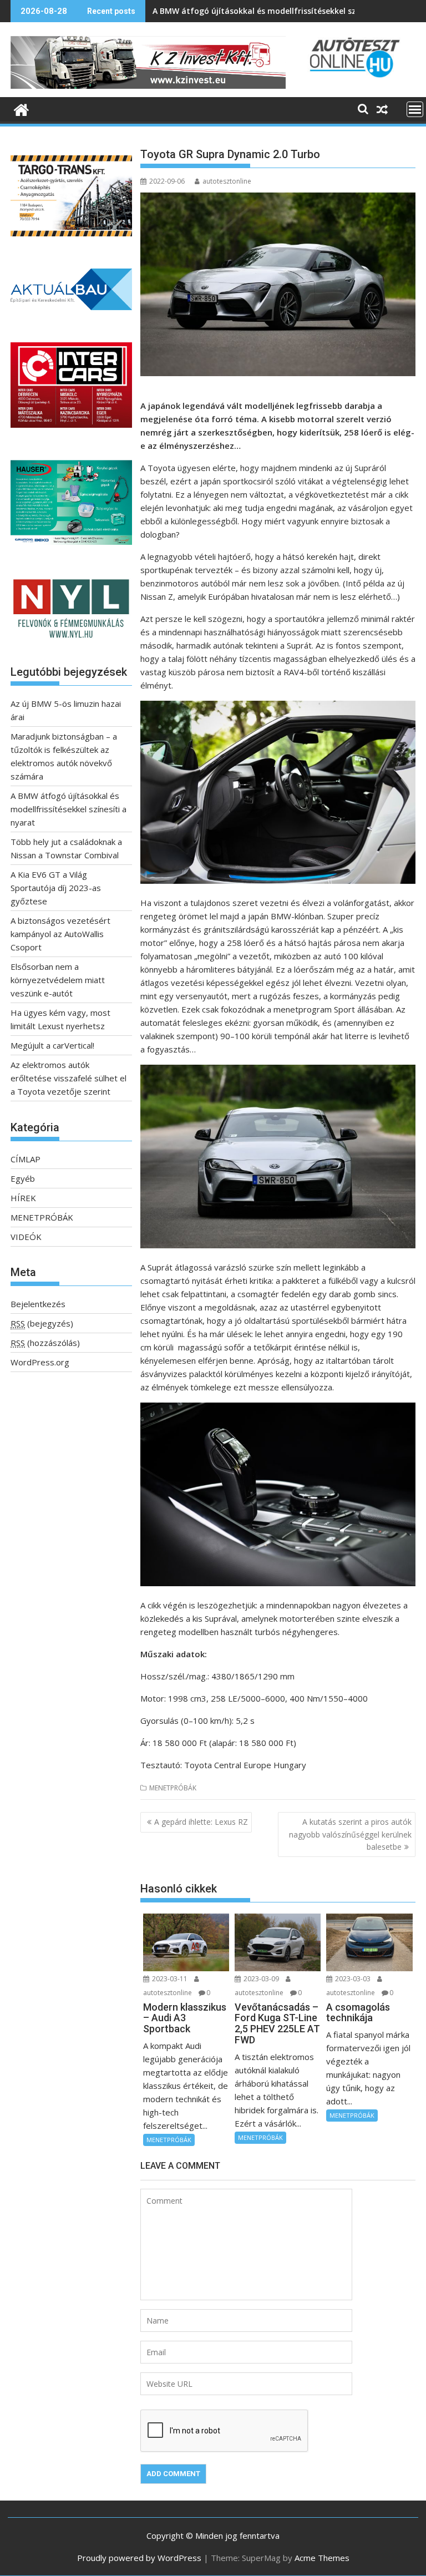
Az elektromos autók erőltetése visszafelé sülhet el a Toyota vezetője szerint (69, 1078)
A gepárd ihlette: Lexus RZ (201, 1822)
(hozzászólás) (45, 1343)
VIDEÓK (26, 1237)
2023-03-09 (261, 1979)
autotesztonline (227, 181)
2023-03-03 (353, 1979)
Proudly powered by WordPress (139, 2558)
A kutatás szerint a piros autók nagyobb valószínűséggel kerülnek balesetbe (350, 1834)
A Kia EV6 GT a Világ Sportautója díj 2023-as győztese (56, 888)
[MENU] (415, 109)
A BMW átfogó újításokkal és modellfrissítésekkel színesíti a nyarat (284, 11)
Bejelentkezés (38, 1304)
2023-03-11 (170, 1979)
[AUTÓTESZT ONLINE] (21, 108)
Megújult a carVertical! (52, 1045)
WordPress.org (40, 1362)
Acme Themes (322, 2558)
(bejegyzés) (42, 1323)
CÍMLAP (26, 1159)
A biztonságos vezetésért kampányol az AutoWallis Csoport (60, 934)
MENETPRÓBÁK (173, 1788)
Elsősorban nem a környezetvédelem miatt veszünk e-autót (58, 980)
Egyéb (23, 1178)
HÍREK (23, 1198)
